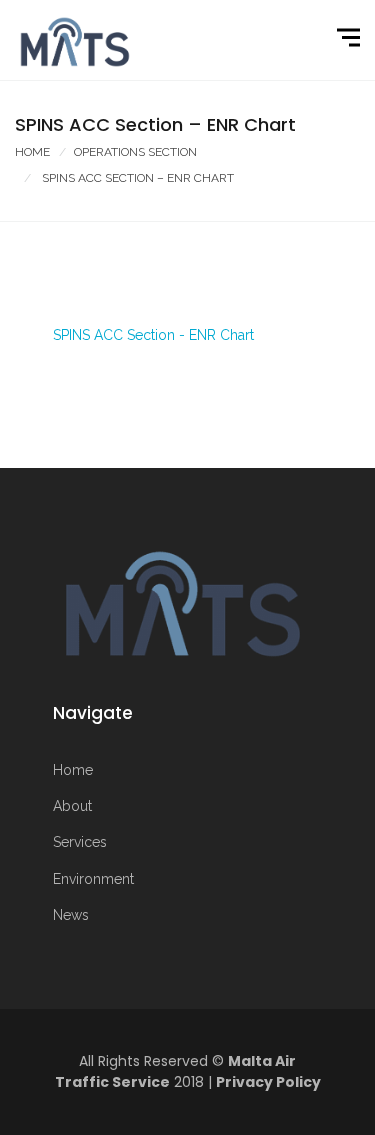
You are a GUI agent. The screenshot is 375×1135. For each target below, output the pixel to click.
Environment (93, 879)
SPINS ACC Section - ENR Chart (153, 335)
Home (32, 152)
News (71, 915)
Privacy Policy (268, 1082)
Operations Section (135, 152)
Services (80, 842)
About (72, 806)
